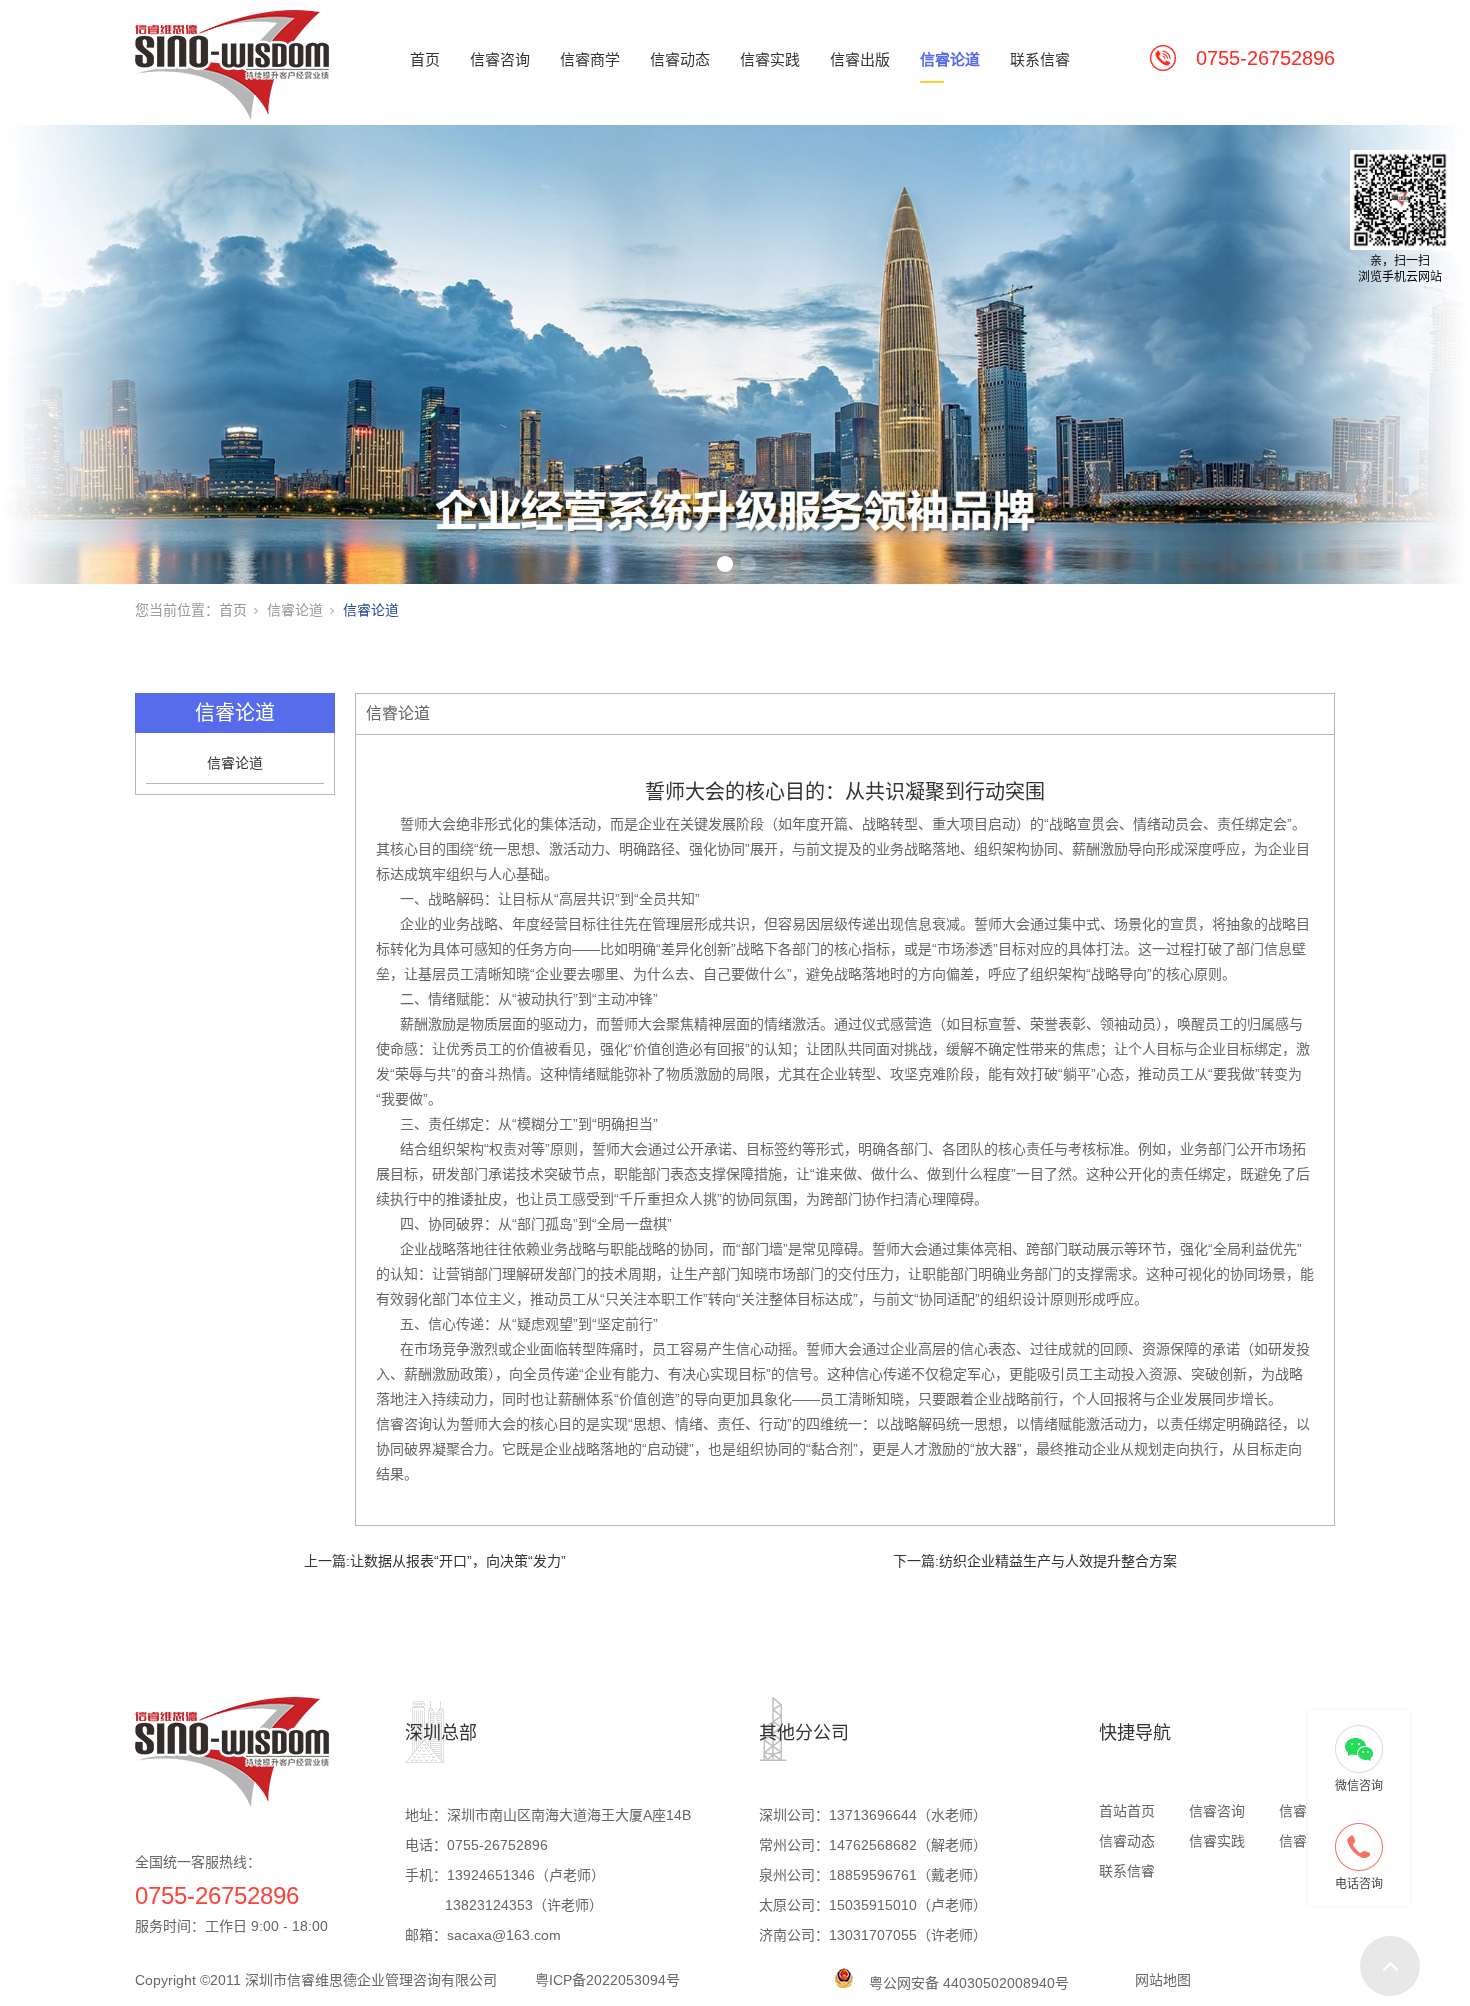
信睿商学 (590, 59)
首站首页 (1127, 1811)
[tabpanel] (735, 354)
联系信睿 (1040, 59)
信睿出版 (860, 59)
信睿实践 (770, 59)
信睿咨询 (500, 59)
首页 (425, 59)
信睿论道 (950, 59)
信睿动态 (680, 59)
